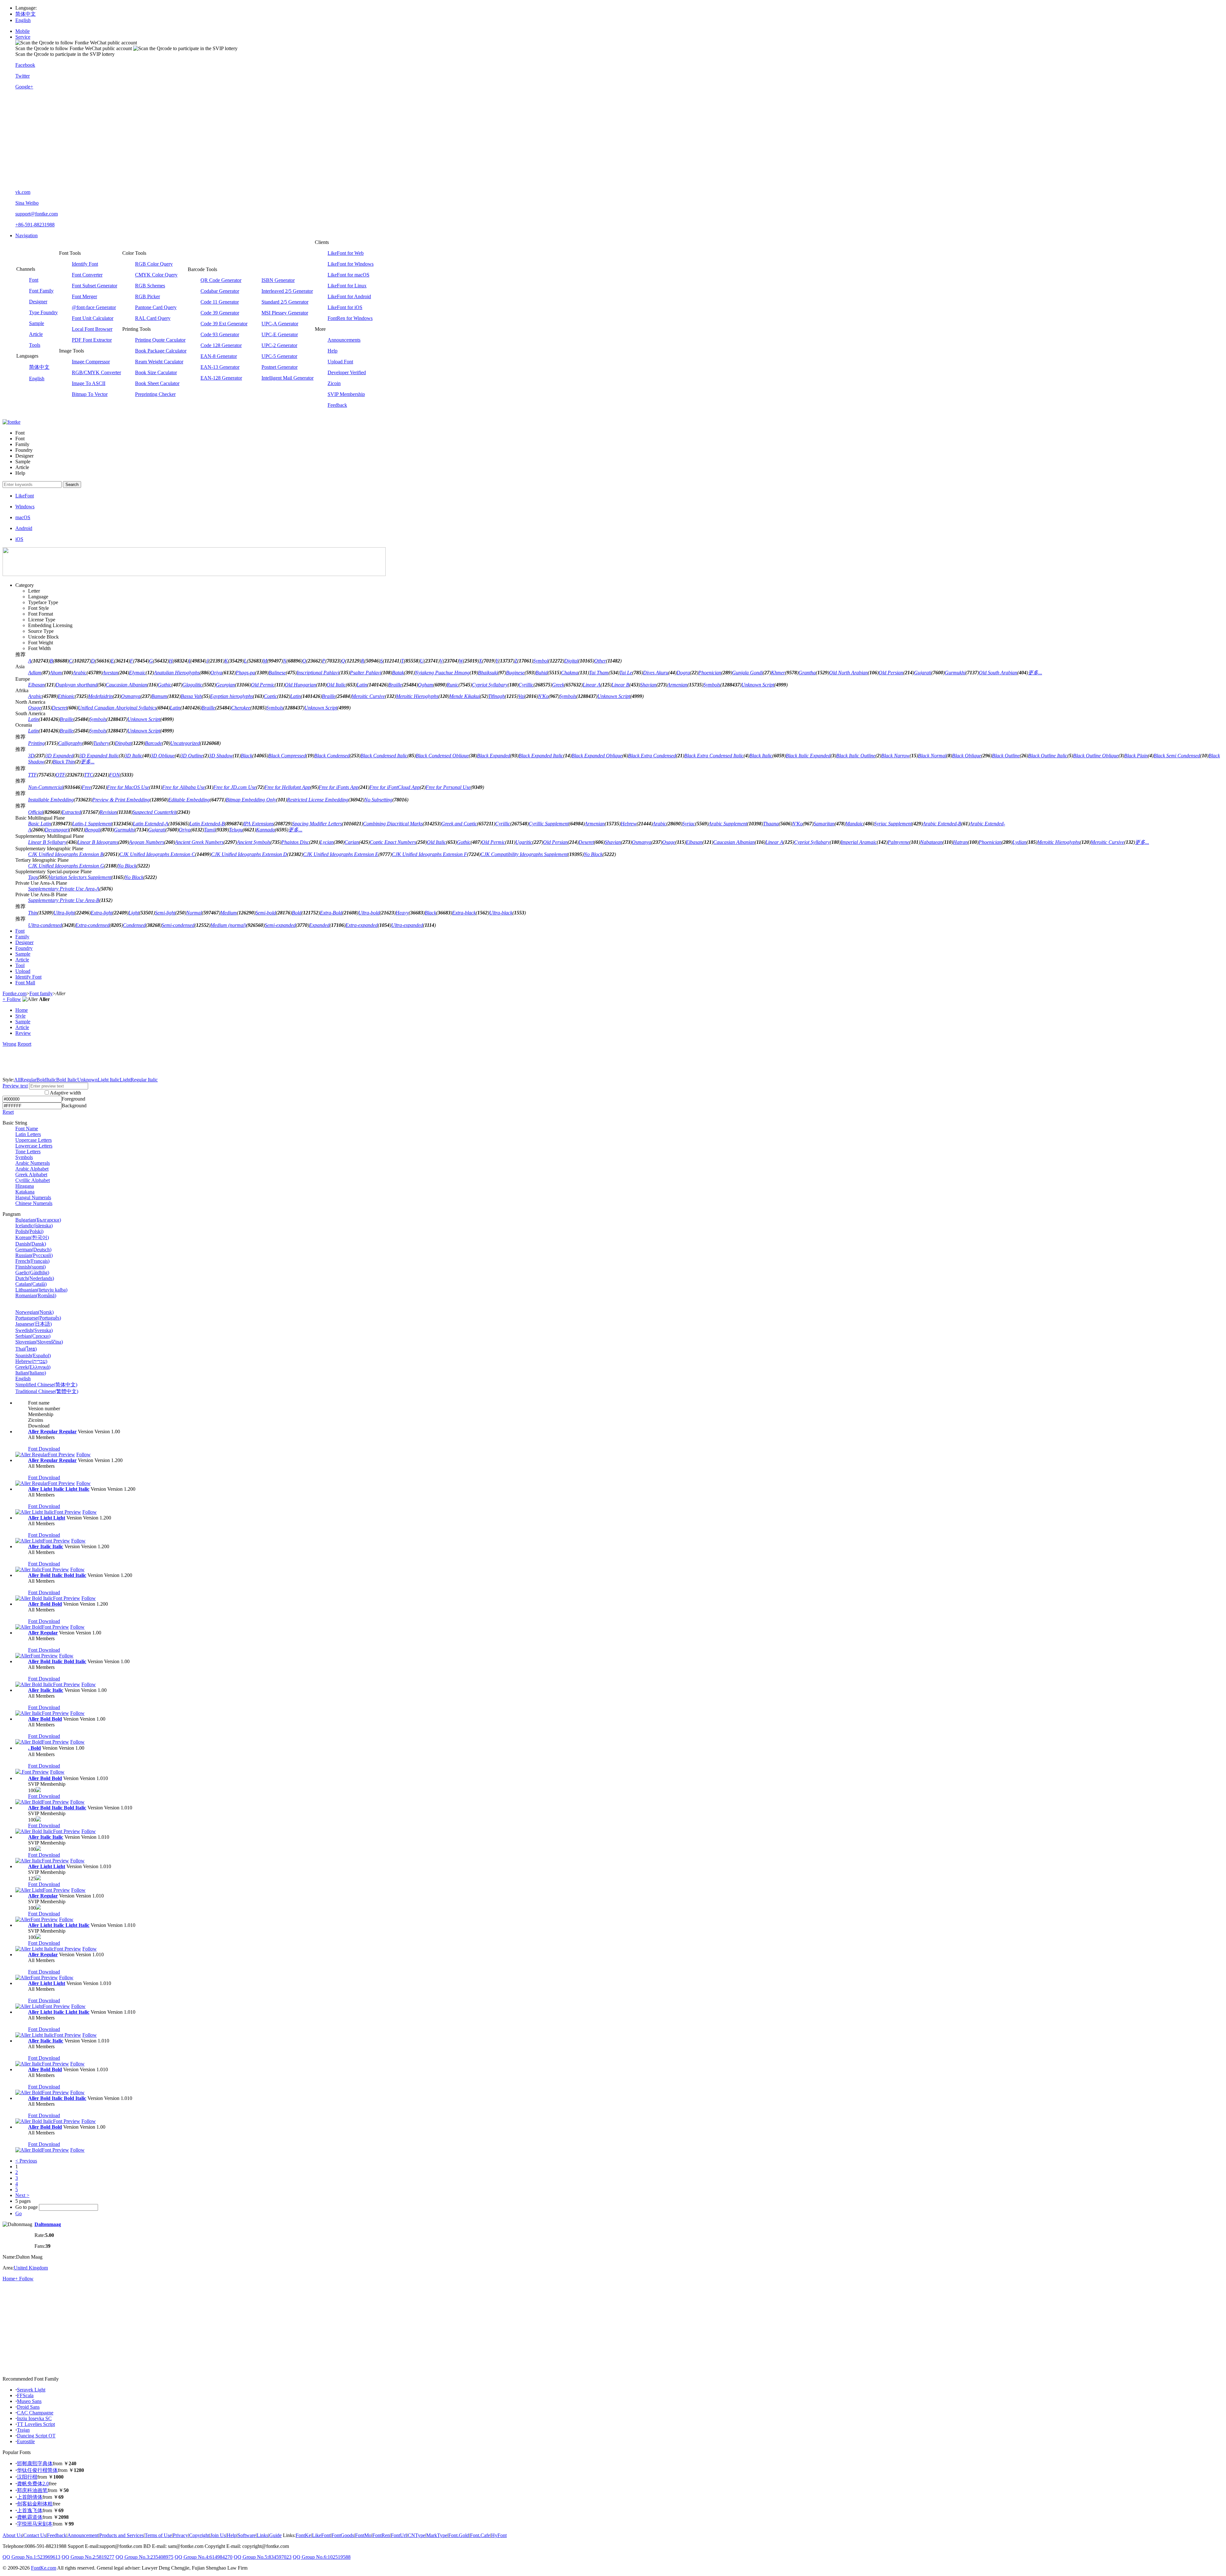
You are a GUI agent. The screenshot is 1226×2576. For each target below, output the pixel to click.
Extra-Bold (331, 913)
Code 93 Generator (220, 334)
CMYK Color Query (156, 275)
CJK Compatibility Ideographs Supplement (524, 854)
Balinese (277, 673)
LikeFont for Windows (351, 264)
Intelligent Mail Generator (288, 378)
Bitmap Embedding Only (251, 800)
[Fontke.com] (11, 422)
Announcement (83, 2535)
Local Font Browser (92, 329)
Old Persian (891, 673)
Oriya (216, 673)
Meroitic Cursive (368, 696)
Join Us (218, 2535)
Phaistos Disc (295, 842)
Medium (229, 913)
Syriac (689, 824)
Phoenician (710, 673)
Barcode (153, 743)
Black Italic (761, 756)
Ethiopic (66, 696)
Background (74, 1106)
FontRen (381, 2535)
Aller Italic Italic (46, 1546)
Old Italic (336, 685)
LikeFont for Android (349, 296)
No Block (593, 854)
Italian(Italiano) (31, 1373)
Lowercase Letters (34, 1146)
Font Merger (84, 296)
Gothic (165, 685)
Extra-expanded (362, 925)
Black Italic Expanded (808, 756)
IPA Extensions (258, 824)
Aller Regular (43, 1633)
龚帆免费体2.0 (33, 2484)
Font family (41, 993)
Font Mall (25, 983)
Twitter (23, 76)
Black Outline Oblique (1096, 756)
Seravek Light (31, 2390)
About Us (12, 2535)
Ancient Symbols (254, 842)
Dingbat (123, 743)
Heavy (402, 913)
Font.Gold (459, 2535)
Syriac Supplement (893, 824)
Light (134, 913)
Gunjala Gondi (747, 673)
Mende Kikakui (465, 696)
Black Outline (1006, 756)
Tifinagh (496, 696)
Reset (8, 1112)
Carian (352, 842)
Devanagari (57, 830)
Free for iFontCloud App (395, 787)
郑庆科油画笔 (32, 2490)
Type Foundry (43, 312)
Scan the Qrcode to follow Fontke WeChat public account (74, 48)
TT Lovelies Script (36, 2424)
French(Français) (32, 1261)
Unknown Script (758, 685)
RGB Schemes (150, 286)
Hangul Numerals (33, 1197)
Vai (521, 696)
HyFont (499, 2535)
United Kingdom (31, 2268)
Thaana (771, 824)
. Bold (34, 1748)
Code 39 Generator (220, 313)
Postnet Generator (280, 367)
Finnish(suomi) (30, 1267)
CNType (416, 2535)
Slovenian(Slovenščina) (39, 1342)
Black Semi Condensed (1177, 756)
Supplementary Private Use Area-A (64, 889)
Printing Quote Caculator (160, 340)
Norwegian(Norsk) (34, 1312)
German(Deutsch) (33, 1250)
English (23, 20)
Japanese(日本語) (34, 1324)
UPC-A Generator (280, 324)
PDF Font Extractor (92, 340)
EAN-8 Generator (219, 356)
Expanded (319, 925)
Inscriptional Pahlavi (318, 673)
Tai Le (626, 673)
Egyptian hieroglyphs (231, 696)
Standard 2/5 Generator (285, 302)
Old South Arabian (998, 673)
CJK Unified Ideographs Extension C (157, 854)
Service (23, 37)
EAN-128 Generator (221, 378)
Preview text (15, 1086)
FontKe (303, 2535)
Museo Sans (29, 2401)
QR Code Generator (221, 280)
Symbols (712, 685)
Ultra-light (64, 913)
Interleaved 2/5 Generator (287, 291)
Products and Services (121, 2535)
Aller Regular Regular (52, 1432)
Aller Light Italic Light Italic (59, 1489)
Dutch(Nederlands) (35, 1278)
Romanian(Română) (36, 1296)
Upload (23, 971)
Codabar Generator (220, 291)
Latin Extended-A (151, 824)
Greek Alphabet (31, 1174)
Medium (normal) (228, 925)
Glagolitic (192, 685)
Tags (33, 877)
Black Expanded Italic (541, 756)
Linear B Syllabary (47, 842)
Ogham (426, 685)
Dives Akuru (656, 673)
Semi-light (165, 913)
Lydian (1019, 842)
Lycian (327, 842)
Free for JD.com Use (235, 787)
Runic (453, 685)
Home (22, 1010)
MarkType (437, 2535)
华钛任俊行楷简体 (37, 2470)
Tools (35, 345)
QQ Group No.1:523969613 (31, 2557)
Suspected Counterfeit (155, 812)
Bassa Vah (191, 696)
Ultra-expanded (407, 925)
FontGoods (343, 2535)
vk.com (23, 192)
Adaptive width (65, 1093)
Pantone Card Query (156, 307)
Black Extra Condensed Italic (714, 756)
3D (31, 756)
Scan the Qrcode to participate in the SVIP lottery (65, 54)
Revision (108, 812)
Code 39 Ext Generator (224, 324)
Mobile (23, 31)
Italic (51, 1080)
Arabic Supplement (728, 824)
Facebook (25, 65)
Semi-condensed (178, 925)
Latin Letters (28, 1134)
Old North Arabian (848, 673)
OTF (61, 775)
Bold (297, 913)
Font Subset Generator (95, 286)
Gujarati (923, 673)
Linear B (620, 685)
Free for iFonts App (339, 787)
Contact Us (35, 2535)
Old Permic (263, 685)
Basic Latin (40, 824)
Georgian (225, 685)
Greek (558, 685)
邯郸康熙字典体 (35, 2463)
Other (600, 661)
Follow (83, 1455)
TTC (89, 775)
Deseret (59, 708)
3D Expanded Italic (99, 756)
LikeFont (321, 2535)
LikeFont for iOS (345, 307)
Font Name (27, 1129)
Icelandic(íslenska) (34, 1226)
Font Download (44, 1449)
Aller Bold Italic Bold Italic (57, 1575)
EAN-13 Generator (220, 367)
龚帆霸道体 (30, 2517)
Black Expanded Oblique (597, 756)
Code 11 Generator (220, 302)
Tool (20, 965)
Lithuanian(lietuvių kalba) (41, 1290)
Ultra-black (501, 913)
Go (19, 2213)
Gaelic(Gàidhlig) (32, 1273)
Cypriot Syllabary (490, 685)
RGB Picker (148, 296)
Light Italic (109, 1080)
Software (247, 2535)
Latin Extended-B (207, 824)
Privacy (180, 2535)
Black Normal (932, 756)
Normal (194, 913)
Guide (275, 2535)
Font (34, 280)
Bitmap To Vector (90, 394)
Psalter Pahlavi (366, 673)
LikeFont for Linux (347, 286)
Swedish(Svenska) (34, 1330)
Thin (33, 913)
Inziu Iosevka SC (34, 2418)
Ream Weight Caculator (159, 362)
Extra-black (464, 913)
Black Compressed (287, 756)
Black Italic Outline (856, 756)
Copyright (199, 2535)
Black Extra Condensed (652, 756)
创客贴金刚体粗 (35, 2504)
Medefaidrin (100, 696)
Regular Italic (144, 1080)
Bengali (93, 830)
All (17, 1080)
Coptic (270, 696)
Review (23, 1033)
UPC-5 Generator (279, 356)
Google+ (24, 87)
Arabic (80, 673)
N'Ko (543, 696)
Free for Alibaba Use (184, 787)
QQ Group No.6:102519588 (322, 2557)
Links (262, 2535)
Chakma (570, 673)
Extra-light (102, 913)
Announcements (344, 340)
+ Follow (12, 999)
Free (86, 787)
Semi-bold (266, 913)
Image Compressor (91, 362)
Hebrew (629, 824)
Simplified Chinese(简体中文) (46, 1385)
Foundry (24, 948)
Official (36, 812)
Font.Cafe (480, 2535)
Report (24, 1044)
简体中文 (26, 14)
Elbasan (36, 685)
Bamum (159, 696)
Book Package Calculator (161, 351)
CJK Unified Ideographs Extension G (66, 866)
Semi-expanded (280, 925)
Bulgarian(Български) (38, 1220)
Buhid (541, 673)
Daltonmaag (48, 2224)
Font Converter (87, 275)
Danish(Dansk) (31, 1244)
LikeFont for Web (346, 253)
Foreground (73, 1099)
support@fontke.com (37, 214)
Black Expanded (494, 756)
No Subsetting (378, 800)
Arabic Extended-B (942, 824)
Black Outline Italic (1048, 756)
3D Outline (192, 756)
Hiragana (25, 1186)
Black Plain (1136, 756)
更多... (1035, 673)
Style (20, 1016)
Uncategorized (185, 743)
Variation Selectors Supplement (80, 877)
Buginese (515, 673)
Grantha (807, 673)
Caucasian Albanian (126, 685)
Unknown (87, 1080)
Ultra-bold (369, 913)
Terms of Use (158, 2535)
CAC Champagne (35, 2413)
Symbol (541, 661)
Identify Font (85, 264)
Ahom (56, 673)
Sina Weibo (27, 203)
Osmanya (131, 696)
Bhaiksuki (488, 673)
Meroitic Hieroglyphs (417, 696)
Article (36, 334)
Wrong (9, 1044)
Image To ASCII (89, 383)
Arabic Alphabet (32, 1169)
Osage (35, 708)
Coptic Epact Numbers (393, 842)
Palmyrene (898, 842)
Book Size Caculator (156, 372)
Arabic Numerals (33, 1163)
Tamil (210, 830)
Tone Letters (28, 1152)
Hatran (960, 842)
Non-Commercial (46, 787)
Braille (395, 685)
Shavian (648, 685)
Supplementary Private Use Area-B (64, 900)
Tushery (101, 743)
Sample (37, 323)
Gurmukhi (955, 673)
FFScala (25, 2395)
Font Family (41, 291)
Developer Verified (347, 372)
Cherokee (241, 708)
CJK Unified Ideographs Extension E (341, 854)
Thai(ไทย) (26, 1349)
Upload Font (340, 362)
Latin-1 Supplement (92, 824)
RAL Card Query (153, 318)
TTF (33, 775)
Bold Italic (67, 1080)
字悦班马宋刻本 (35, 2524)
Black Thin (64, 762)
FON (114, 775)
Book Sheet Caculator (157, 383)
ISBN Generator (278, 280)
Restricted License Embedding (318, 800)
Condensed (134, 925)
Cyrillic (526, 685)
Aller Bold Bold (45, 1604)
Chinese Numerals (34, 1203)
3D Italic (133, 756)
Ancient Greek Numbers (199, 842)
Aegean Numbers (147, 842)
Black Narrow (895, 756)
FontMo (363, 2535)
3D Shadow (221, 756)
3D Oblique (163, 756)
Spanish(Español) (33, 1356)
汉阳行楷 (27, 2477)
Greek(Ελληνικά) (33, 1367)
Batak (398, 673)
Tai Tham (599, 673)
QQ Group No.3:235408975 (144, 2557)
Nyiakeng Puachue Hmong (442, 673)
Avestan (110, 673)
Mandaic (854, 824)
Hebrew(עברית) (31, 1361)
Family (22, 937)
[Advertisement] (619, 140)
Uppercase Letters (34, 1140)
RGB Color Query (154, 264)
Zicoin (334, 383)
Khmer (778, 673)
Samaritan (824, 824)
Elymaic (137, 673)
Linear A (592, 685)
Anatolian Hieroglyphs (177, 673)
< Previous (26, 2161)
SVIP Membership (346, 394)
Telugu (236, 830)
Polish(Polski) (29, 1231)
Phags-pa (245, 673)
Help (333, 351)
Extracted (71, 812)
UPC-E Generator (280, 334)
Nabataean (931, 842)
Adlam (35, 673)
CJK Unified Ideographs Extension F (429, 854)
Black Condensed (332, 756)
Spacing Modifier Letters (317, 824)
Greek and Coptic (459, 824)
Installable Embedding (51, 800)
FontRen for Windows (350, 318)
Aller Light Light (47, 1518)
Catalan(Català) (31, 1284)
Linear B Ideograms (98, 842)
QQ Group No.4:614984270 (204, 2557)
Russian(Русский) (34, 1255)
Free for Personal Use (448, 787)
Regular (28, 1080)
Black (246, 756)
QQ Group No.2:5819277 (88, 2557)
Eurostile (26, 2441)
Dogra (683, 673)
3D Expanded (59, 756)
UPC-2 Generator (279, 345)
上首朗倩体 (30, 2497)
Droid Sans (28, 2407)
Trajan (23, 2430)
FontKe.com (44, 2568)
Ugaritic (524, 842)
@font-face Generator (94, 307)
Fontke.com (15, 993)
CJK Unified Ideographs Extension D (249, 854)
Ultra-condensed (45, 925)
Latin (362, 685)
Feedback (337, 405)
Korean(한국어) (32, 1237)
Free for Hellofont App (287, 787)
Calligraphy (70, 743)
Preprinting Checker (155, 394)
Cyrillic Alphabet (33, 1180)
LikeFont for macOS (348, 275)
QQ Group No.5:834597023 (263, 2557)
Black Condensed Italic (384, 756)
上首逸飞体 (30, 2510)
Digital (571, 661)
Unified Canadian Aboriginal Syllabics (117, 708)
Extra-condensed (92, 925)
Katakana (25, 1192)
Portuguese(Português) (38, 1318)
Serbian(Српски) (33, 1336)
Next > (22, 2195)
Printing (36, 743)
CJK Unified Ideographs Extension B (66, 854)
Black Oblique (967, 756)
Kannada (265, 830)
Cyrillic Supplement (549, 824)
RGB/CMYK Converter (96, 372)
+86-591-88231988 (35, 225)
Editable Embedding (189, 800)
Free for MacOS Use (128, 787)
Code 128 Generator (221, 345)
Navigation (26, 235)
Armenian (677, 685)
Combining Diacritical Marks (393, 824)
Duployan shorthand (76, 685)
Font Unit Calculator (93, 318)
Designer (38, 302)
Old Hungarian (300, 685)
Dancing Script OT (36, 2436)
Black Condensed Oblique (442, 756)
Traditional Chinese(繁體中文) (47, 1391)
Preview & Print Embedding (121, 800)
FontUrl (399, 2535)
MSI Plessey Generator (285, 313)
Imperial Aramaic (859, 842)
